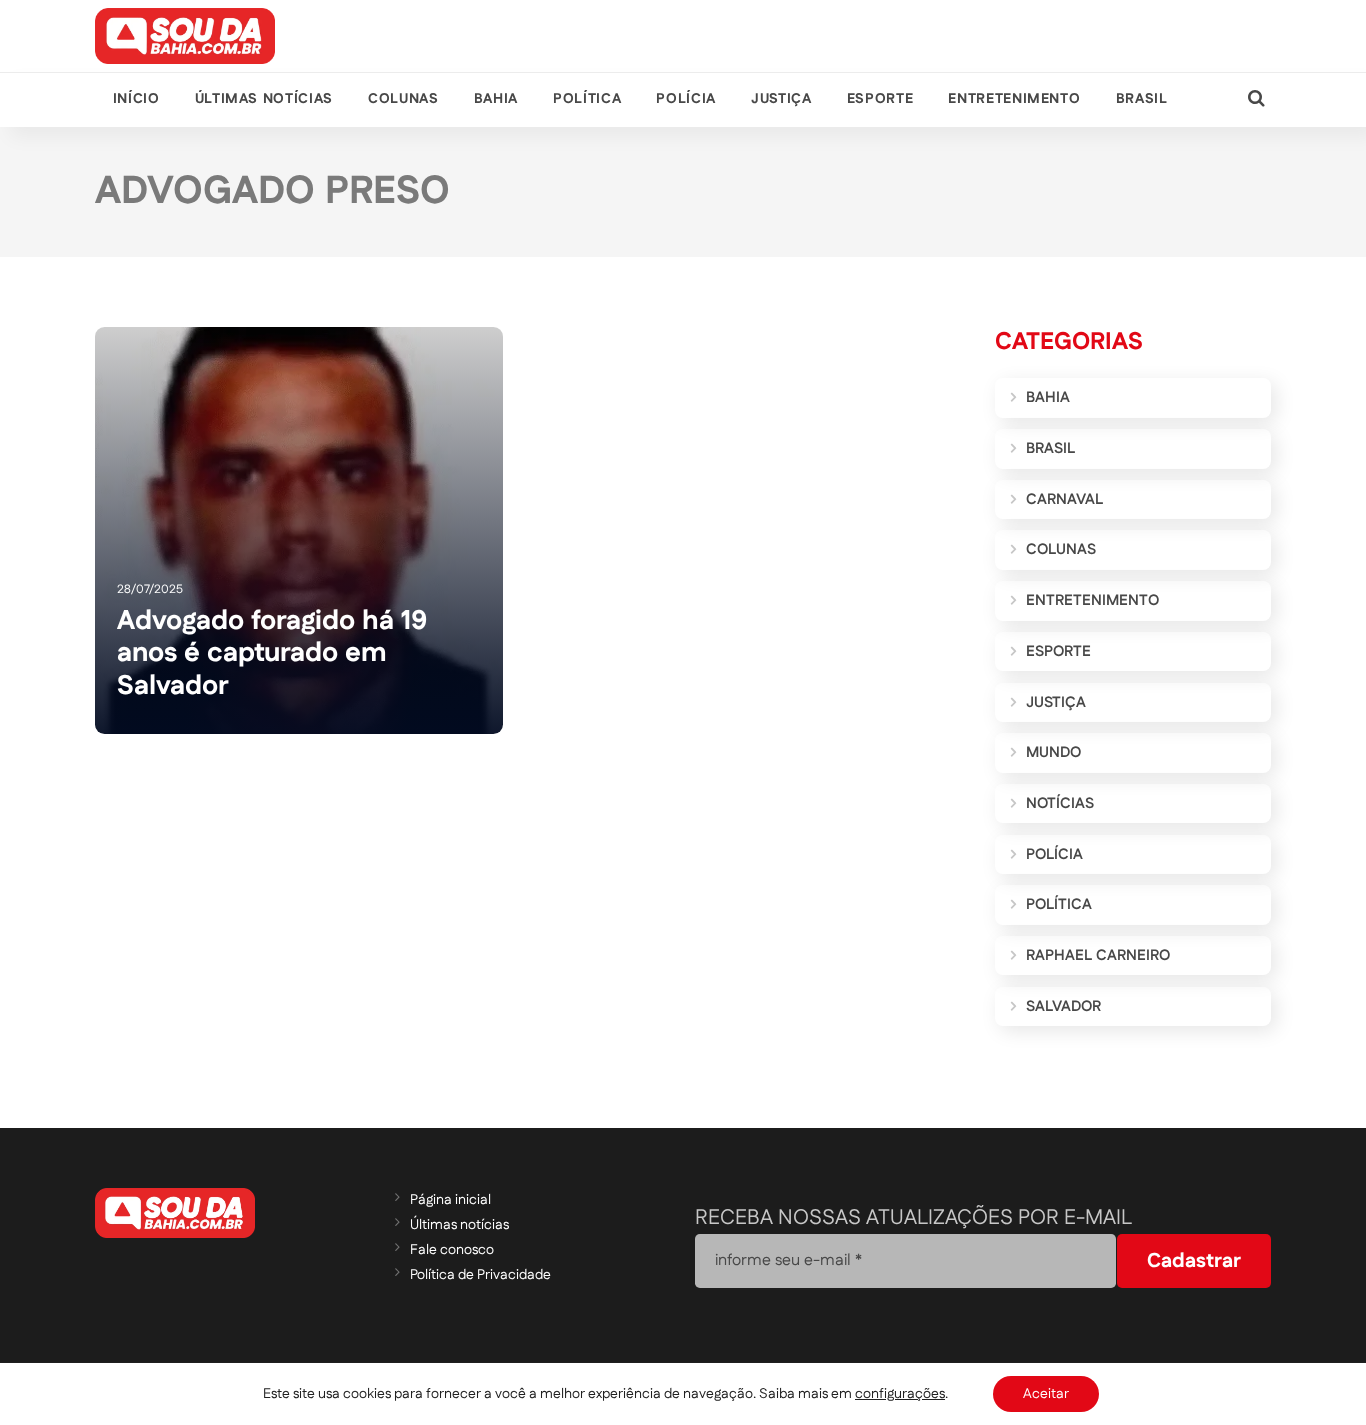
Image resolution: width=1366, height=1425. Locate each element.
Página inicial (450, 1200)
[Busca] (1256, 99)
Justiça (781, 99)
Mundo (1053, 752)
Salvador (1063, 1006)
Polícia (685, 99)
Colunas (403, 99)
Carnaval (1064, 499)
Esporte (880, 99)
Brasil (1142, 99)
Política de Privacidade (480, 1275)
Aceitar (1046, 1394)
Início (136, 99)
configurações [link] (900, 1394)
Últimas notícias (264, 99)
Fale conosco (452, 1250)
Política (587, 99)
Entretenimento (1014, 99)
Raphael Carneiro (1098, 955)
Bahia (496, 99)
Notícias (1060, 803)
